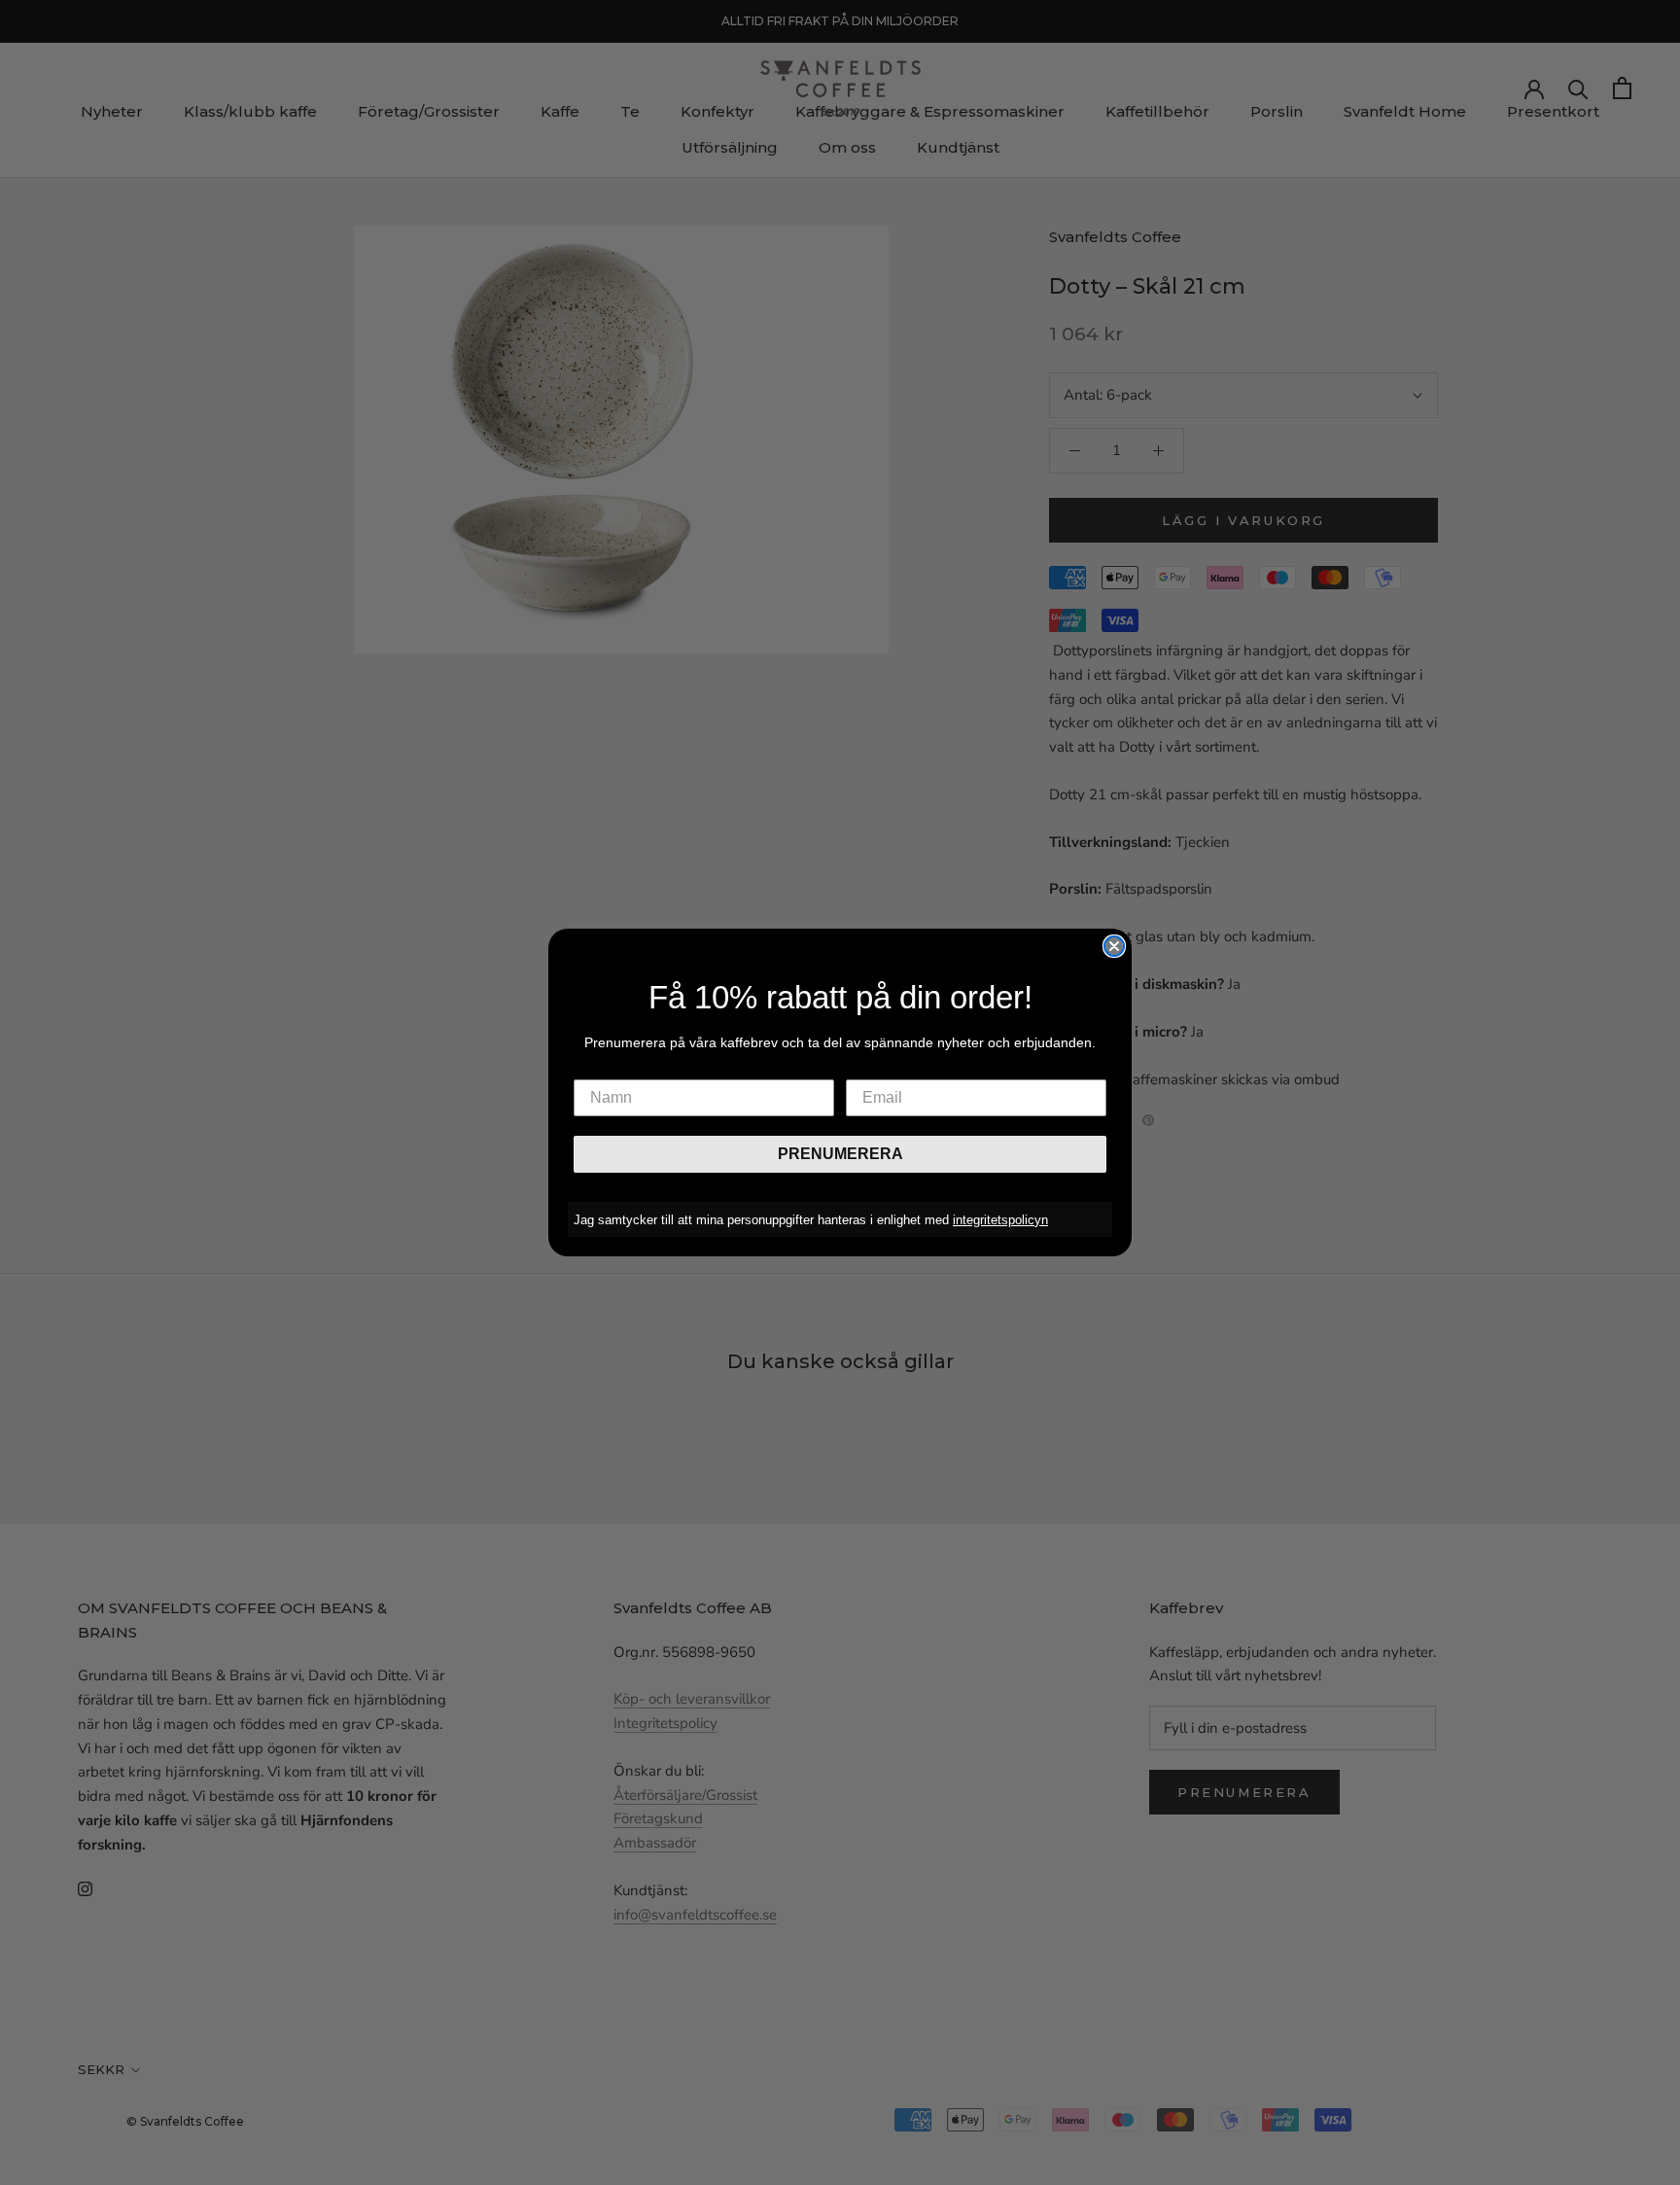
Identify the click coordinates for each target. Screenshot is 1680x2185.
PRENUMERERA (840, 1154)
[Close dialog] (1114, 946)
